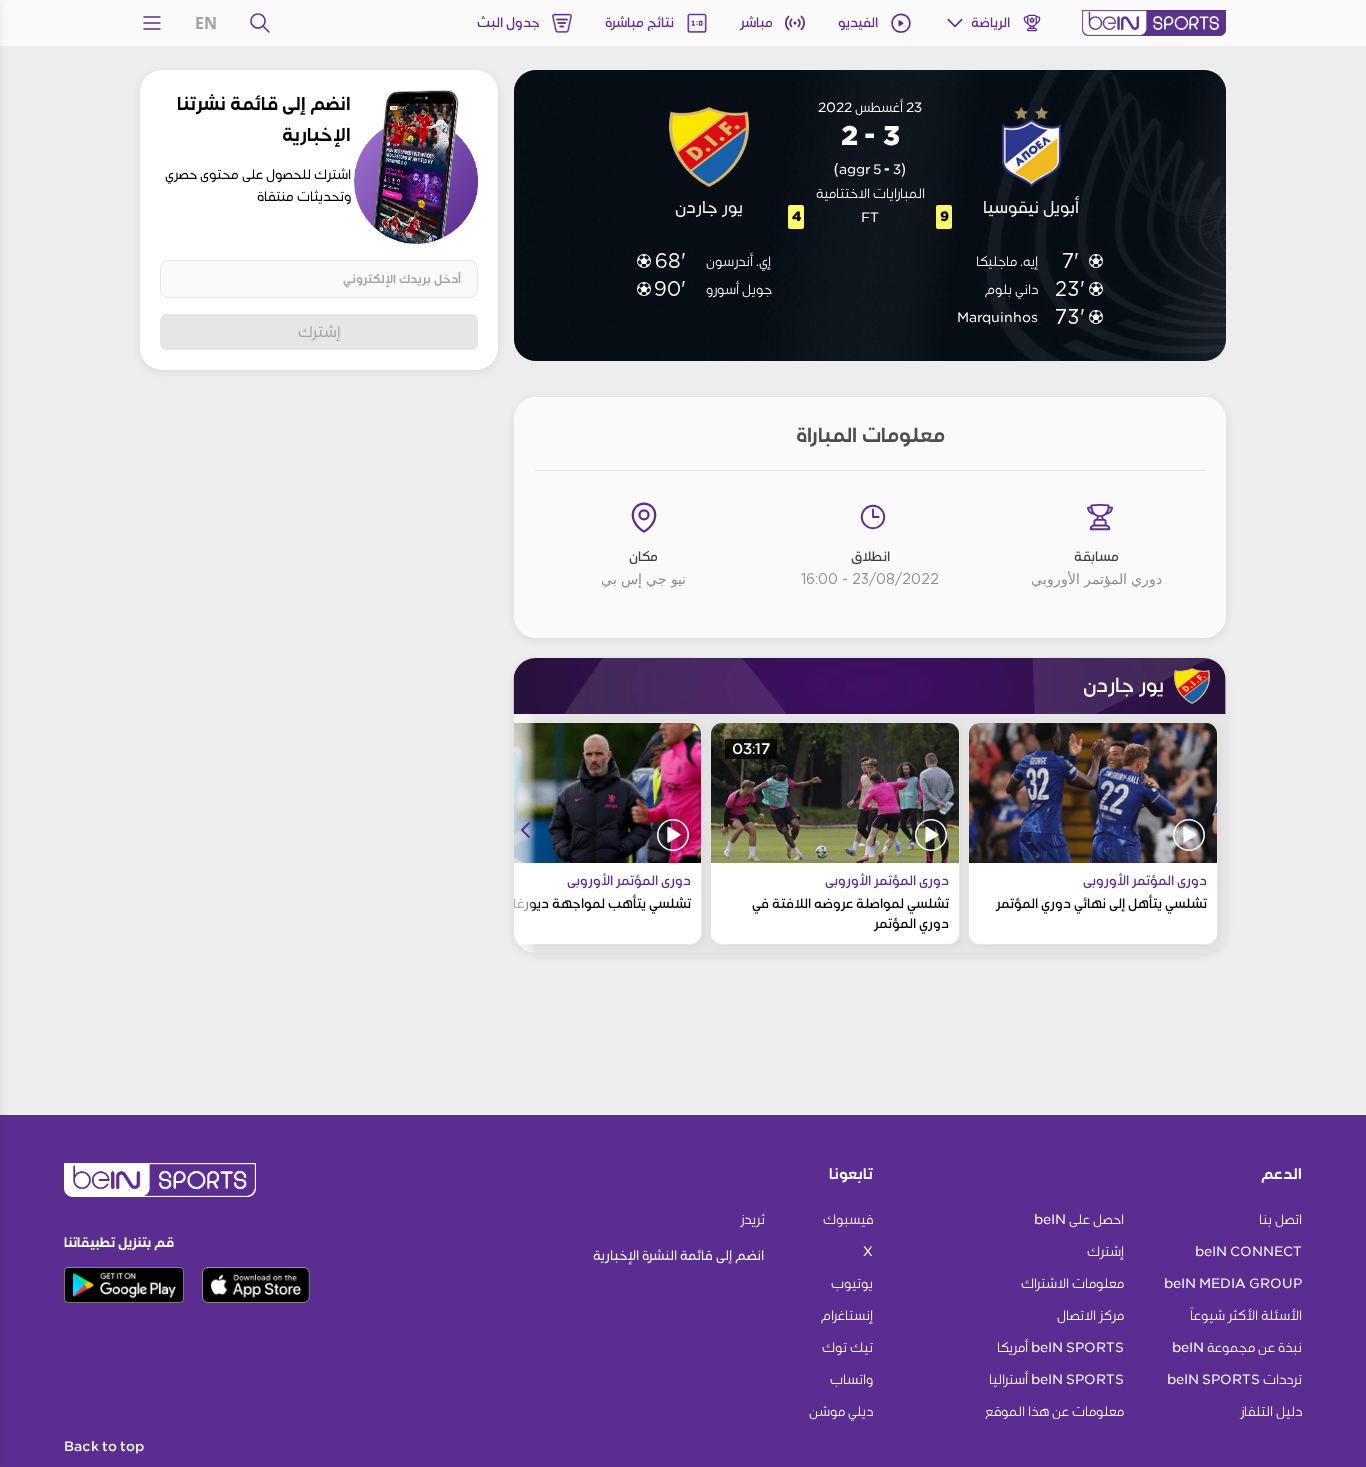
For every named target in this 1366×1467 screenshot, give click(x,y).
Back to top (104, 1447)
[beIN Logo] (1154, 23)
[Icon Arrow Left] (526, 830)
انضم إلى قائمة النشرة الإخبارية (678, 1255)
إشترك (319, 331)
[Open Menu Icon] (152, 23)
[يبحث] (260, 23)
